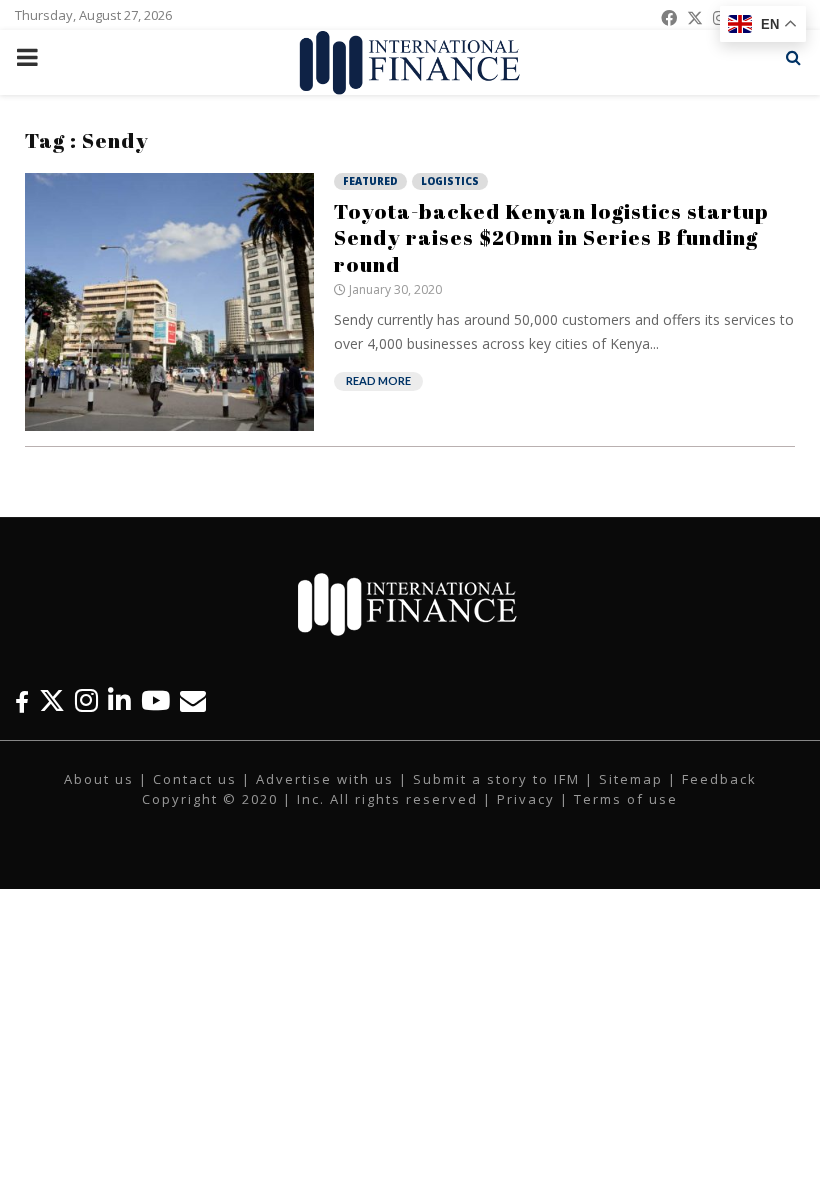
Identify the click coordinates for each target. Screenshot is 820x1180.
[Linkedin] (119, 700)
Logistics (450, 181)
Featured (370, 181)
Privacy (526, 799)
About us (99, 779)
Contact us (195, 779)
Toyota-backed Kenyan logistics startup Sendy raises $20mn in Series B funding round (551, 237)
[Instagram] (86, 700)
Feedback (719, 779)
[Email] (193, 700)
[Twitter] (52, 700)
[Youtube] (155, 700)
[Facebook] (22, 700)
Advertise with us (325, 779)
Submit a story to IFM (496, 779)
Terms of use (626, 799)
